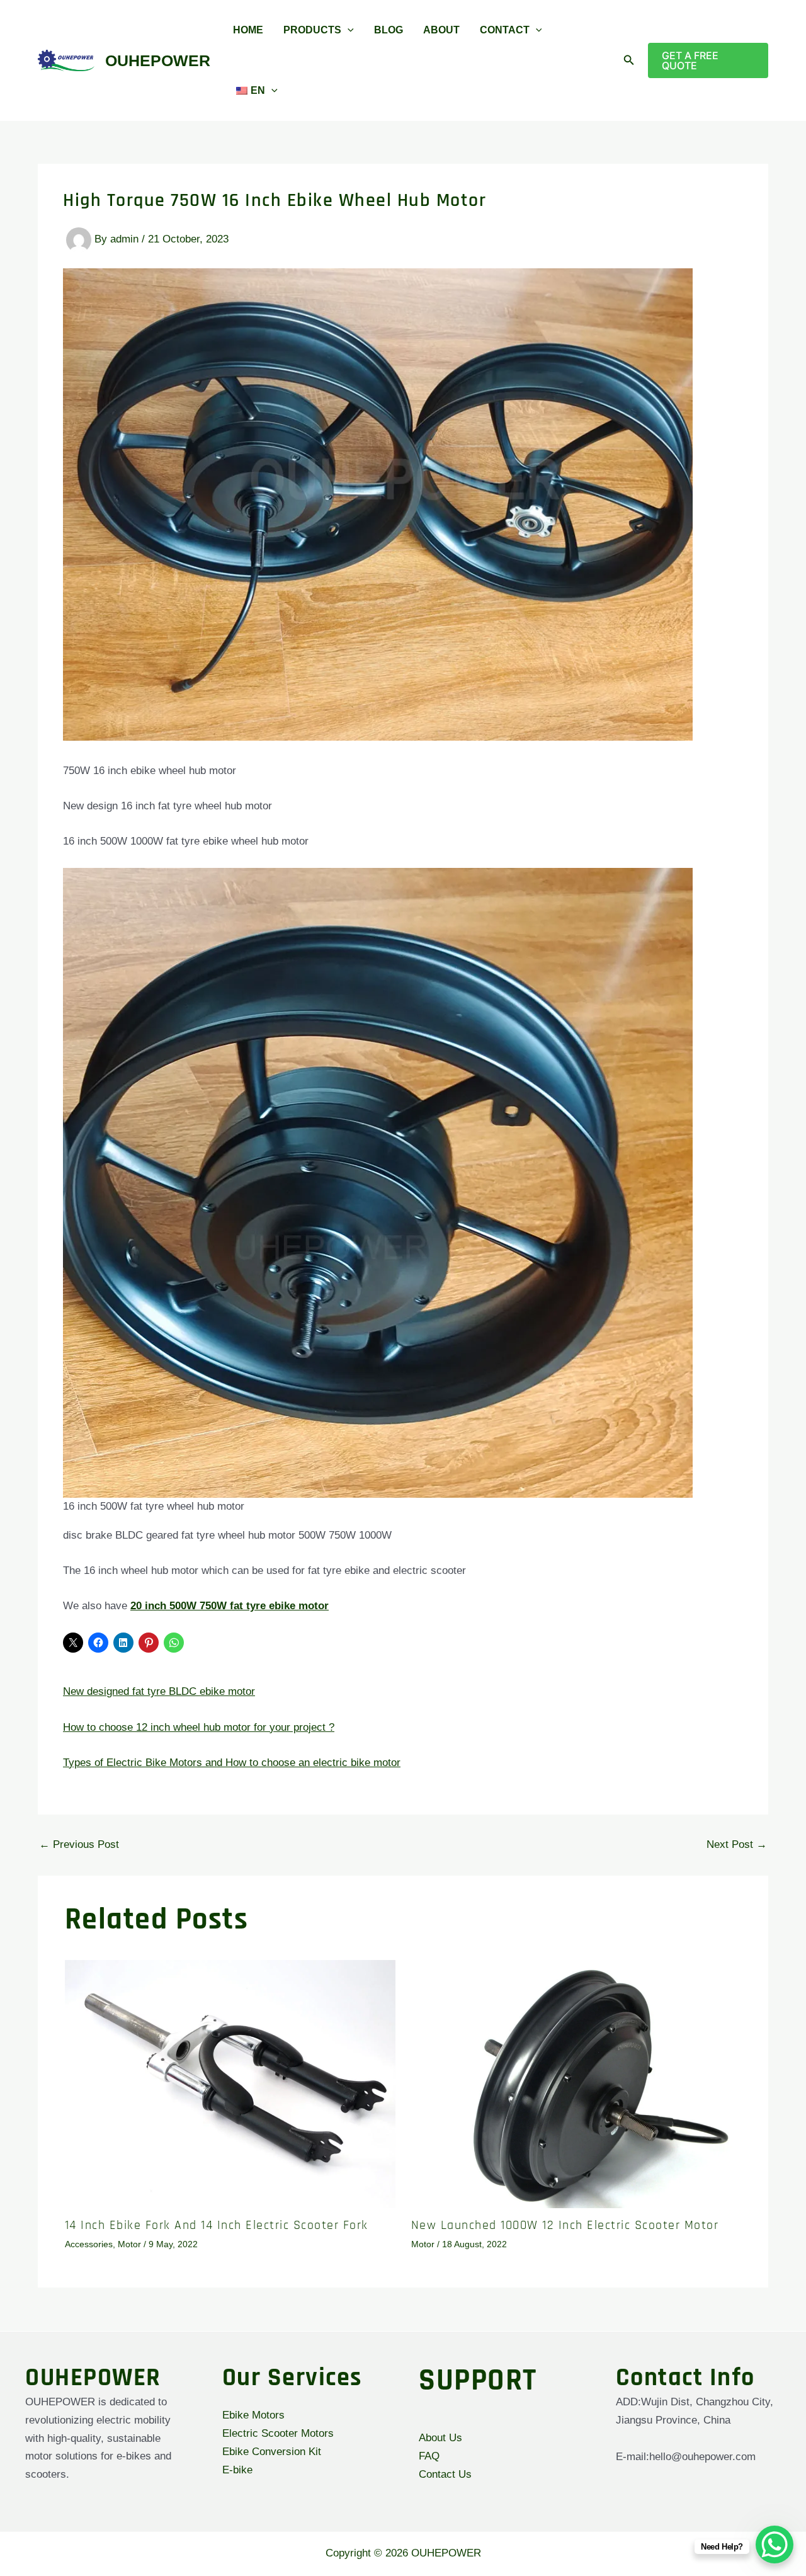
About (441, 30)
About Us (440, 2438)
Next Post (737, 1783)
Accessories (89, 2182)
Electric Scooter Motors (278, 2433)
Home (248, 30)
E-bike (237, 2470)
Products (312, 30)
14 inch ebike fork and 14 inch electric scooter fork (217, 2163)
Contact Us (445, 2474)
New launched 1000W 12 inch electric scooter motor (565, 2163)
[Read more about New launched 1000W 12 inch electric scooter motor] (576, 2022)
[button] (348, 30)
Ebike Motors (253, 2415)
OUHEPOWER (158, 60)
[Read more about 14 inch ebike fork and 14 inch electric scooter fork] (230, 2022)
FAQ (429, 2456)
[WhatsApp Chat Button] (775, 2545)
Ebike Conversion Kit (272, 2452)
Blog (389, 30)
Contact (505, 30)
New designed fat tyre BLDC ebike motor (144, 1689)
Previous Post (79, 1783)
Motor (129, 2182)
